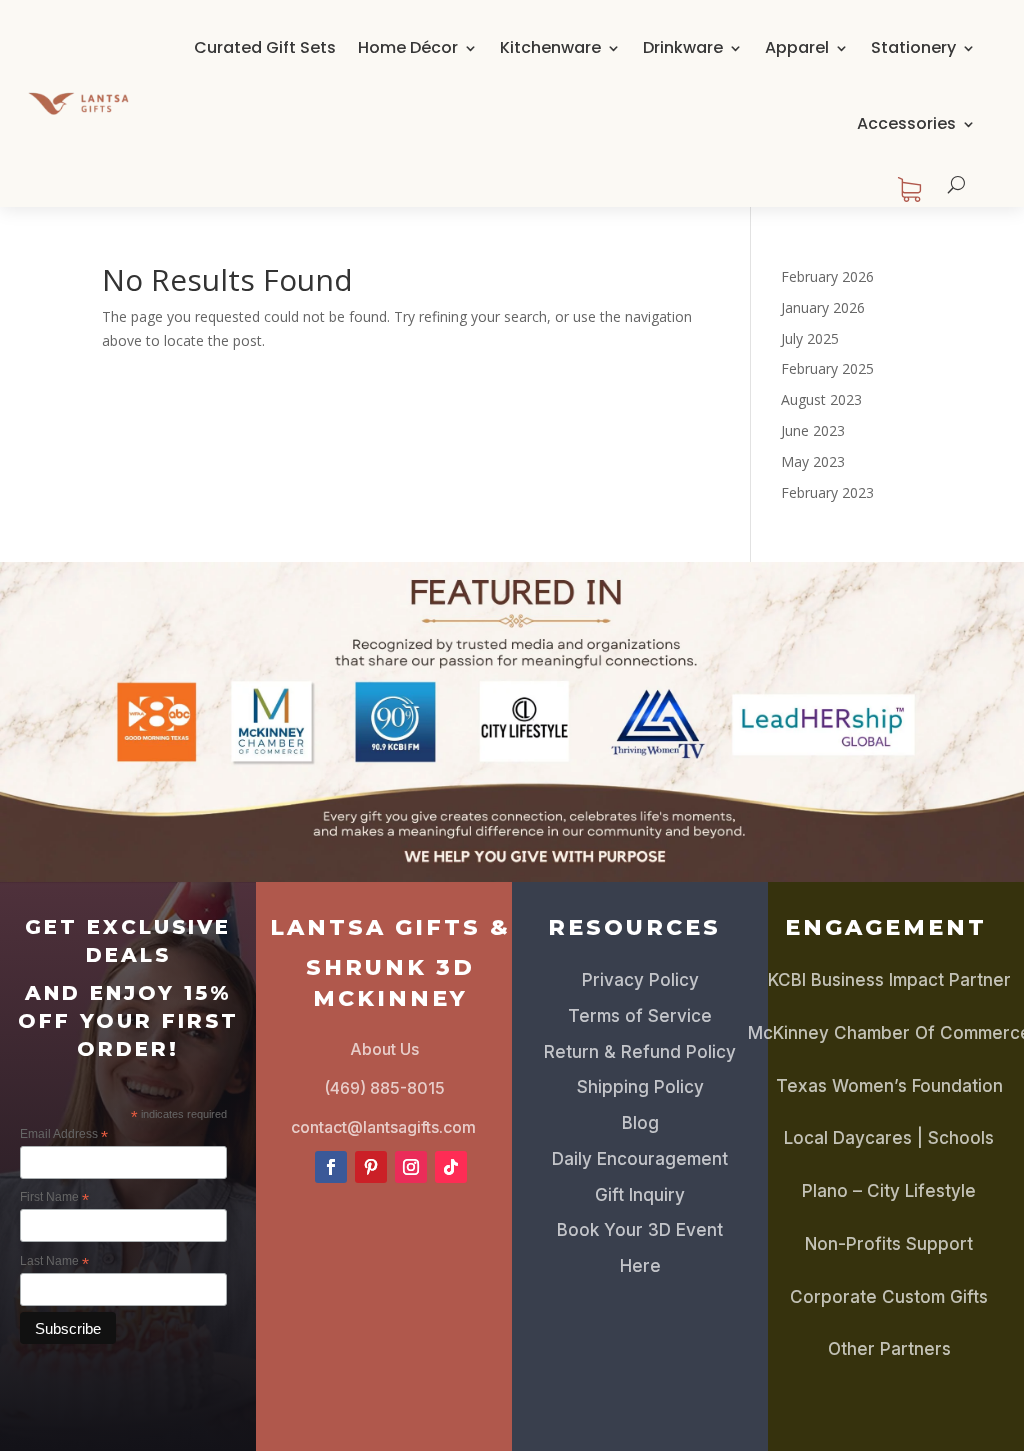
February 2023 (827, 492)
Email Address (64, 1135)
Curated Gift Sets (265, 47)
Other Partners (889, 1349)
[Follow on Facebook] (331, 1167)
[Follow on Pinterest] (371, 1167)
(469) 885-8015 (384, 1088)
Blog (640, 1123)
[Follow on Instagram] (411, 1167)
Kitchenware (550, 47)
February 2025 (827, 368)
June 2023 (813, 430)
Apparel (797, 47)
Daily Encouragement (640, 1159)
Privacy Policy (640, 980)
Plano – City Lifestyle (889, 1191)
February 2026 (827, 276)
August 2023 (821, 399)
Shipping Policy (640, 1087)
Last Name (54, 1262)
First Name (54, 1198)
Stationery (913, 47)
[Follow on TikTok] (451, 1167)
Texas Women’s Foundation (889, 1086)
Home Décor (408, 47)
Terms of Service (640, 1016)
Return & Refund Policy (640, 1052)
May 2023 (813, 461)
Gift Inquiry (640, 1195)
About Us (384, 1049)
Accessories (906, 123)
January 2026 (823, 307)
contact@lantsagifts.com (383, 1127)
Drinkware (683, 47)
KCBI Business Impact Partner (889, 980)
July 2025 (810, 338)
